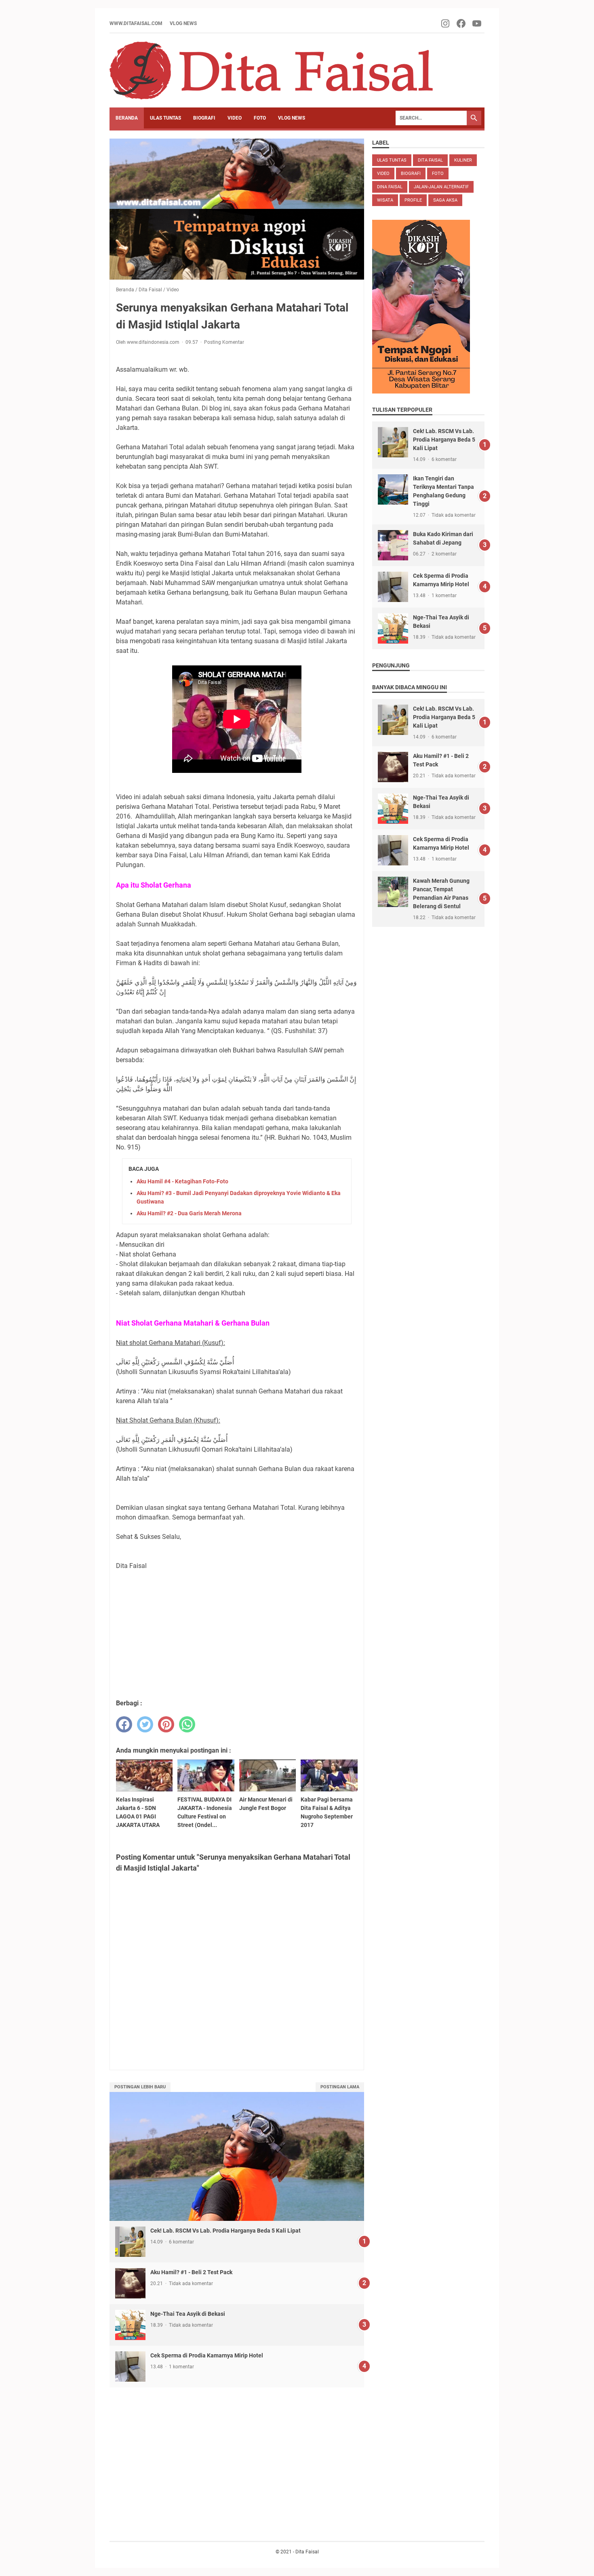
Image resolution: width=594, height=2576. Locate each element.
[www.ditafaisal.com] (271, 71)
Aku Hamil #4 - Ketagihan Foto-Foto (182, 1181)
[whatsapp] (187, 1724)
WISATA (385, 200)
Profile (413, 200)
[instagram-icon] (446, 23)
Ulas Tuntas (392, 160)
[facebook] (124, 1724)
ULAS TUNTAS (165, 118)
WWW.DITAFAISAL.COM (136, 23)
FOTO (260, 118)
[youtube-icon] (477, 23)
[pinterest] (166, 1724)
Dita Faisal (430, 160)
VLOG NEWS (183, 23)
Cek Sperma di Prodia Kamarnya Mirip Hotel (207, 2355)
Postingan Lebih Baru (140, 2087)
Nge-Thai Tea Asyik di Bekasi (188, 2314)
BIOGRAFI (204, 118)
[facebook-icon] (462, 23)
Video (383, 174)
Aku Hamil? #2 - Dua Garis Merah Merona (189, 1213)
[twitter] (145, 1724)
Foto (438, 174)
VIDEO (235, 118)
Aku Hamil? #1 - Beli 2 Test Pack (191, 2272)
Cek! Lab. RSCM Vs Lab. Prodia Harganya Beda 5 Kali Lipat (225, 2231)
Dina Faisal (390, 187)
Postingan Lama (340, 2087)
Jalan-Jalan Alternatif (441, 187)
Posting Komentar (224, 342)
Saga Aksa (445, 200)
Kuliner (463, 160)
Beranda (127, 118)
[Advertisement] (237, 1634)
